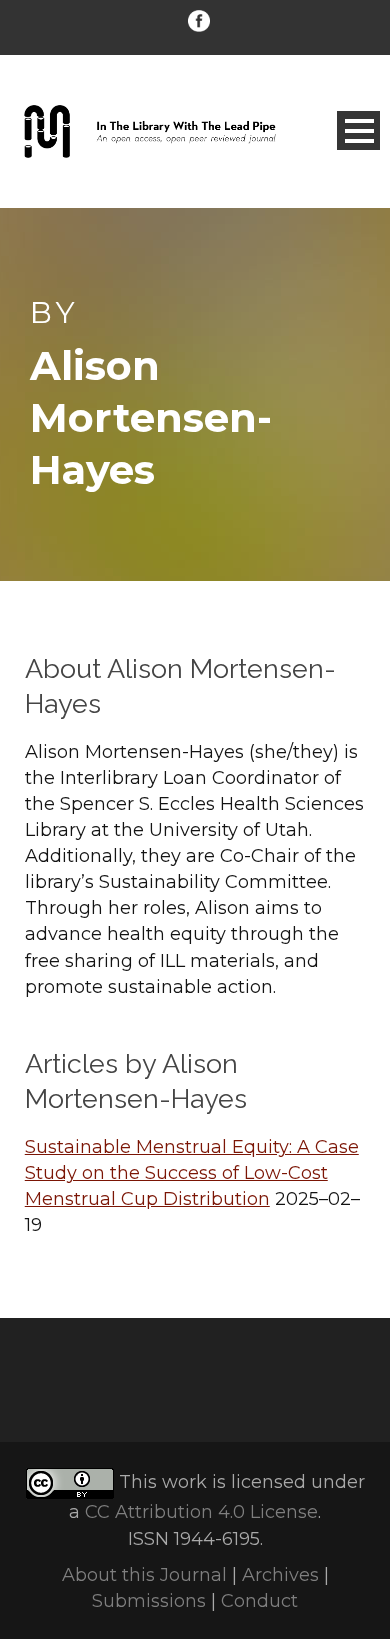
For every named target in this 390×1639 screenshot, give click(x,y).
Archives (280, 1575)
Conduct (259, 1601)
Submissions (149, 1601)
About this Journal (144, 1575)
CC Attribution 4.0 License (201, 1512)
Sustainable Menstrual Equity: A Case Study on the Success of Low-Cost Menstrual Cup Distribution (192, 1173)
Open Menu (358, 130)
